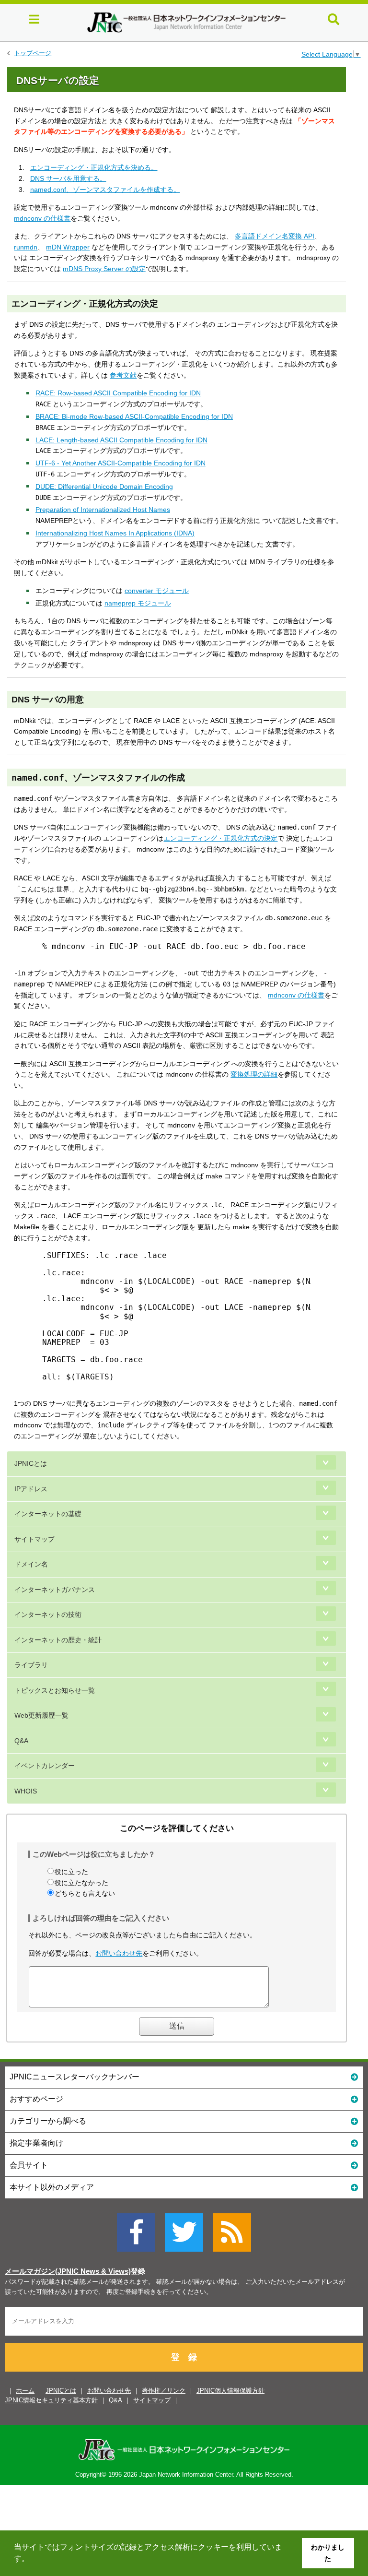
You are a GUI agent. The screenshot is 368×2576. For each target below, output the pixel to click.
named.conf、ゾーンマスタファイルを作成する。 (105, 190)
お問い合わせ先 (119, 1953)
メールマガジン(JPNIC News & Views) (68, 2271)
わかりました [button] (328, 2553)
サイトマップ (34, 1539)
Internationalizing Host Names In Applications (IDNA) (115, 533)
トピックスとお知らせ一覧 (55, 1690)
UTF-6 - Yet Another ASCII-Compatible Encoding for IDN (121, 463)
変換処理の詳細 (254, 1074)
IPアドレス (31, 1489)
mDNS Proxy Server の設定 (104, 269)
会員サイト (29, 2165)
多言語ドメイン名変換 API (275, 236)
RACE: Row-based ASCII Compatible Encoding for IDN (118, 393)
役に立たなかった (81, 1883)
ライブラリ (31, 1665)
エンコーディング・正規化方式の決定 (220, 838)
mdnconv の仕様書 (42, 218)
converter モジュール (157, 591)
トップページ (33, 53)
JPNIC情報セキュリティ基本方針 (51, 2400)
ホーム (25, 2391)
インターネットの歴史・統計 (58, 1640)
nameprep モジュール (138, 603)
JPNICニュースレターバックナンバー (75, 2077)
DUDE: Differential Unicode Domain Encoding (104, 487)
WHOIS (26, 1791)
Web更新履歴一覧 (41, 1715)
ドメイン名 (31, 1564)
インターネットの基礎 (48, 1514)
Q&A (21, 1741)
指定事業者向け (36, 2143)
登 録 (184, 2357)
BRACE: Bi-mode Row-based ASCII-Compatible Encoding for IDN (134, 416)
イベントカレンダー (45, 1766)
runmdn (26, 247)
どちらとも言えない (85, 1893)
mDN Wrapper (68, 247)
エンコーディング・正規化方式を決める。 (94, 167)
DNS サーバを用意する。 (68, 178)
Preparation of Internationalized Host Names (103, 510)
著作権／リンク (164, 2391)
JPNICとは (31, 1463)
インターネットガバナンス (55, 1590)
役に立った (71, 1872)
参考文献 (123, 375)
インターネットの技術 (48, 1614)
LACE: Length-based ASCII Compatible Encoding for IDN (121, 440)
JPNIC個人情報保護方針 (230, 2391)
